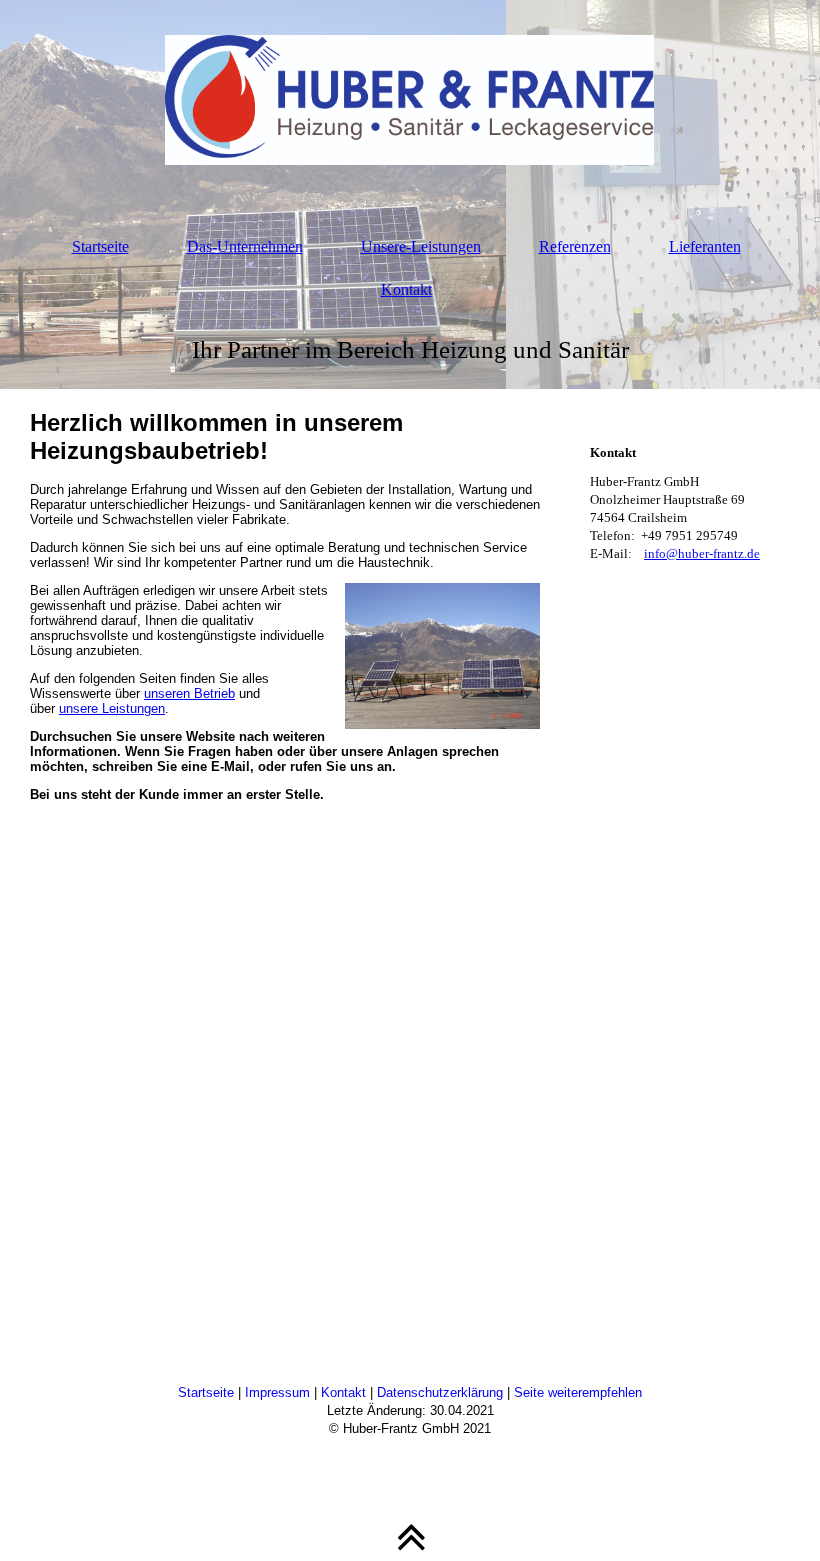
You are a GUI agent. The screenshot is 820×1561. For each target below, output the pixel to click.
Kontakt (406, 289)
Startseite (100, 246)
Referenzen (575, 246)
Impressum (277, 1392)
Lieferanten (705, 246)
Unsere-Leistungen (421, 246)
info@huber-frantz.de (702, 553)
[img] (410, 100)
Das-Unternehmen (245, 246)
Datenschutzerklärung (440, 1392)
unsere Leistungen (112, 708)
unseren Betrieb (189, 693)
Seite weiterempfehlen (578, 1392)
